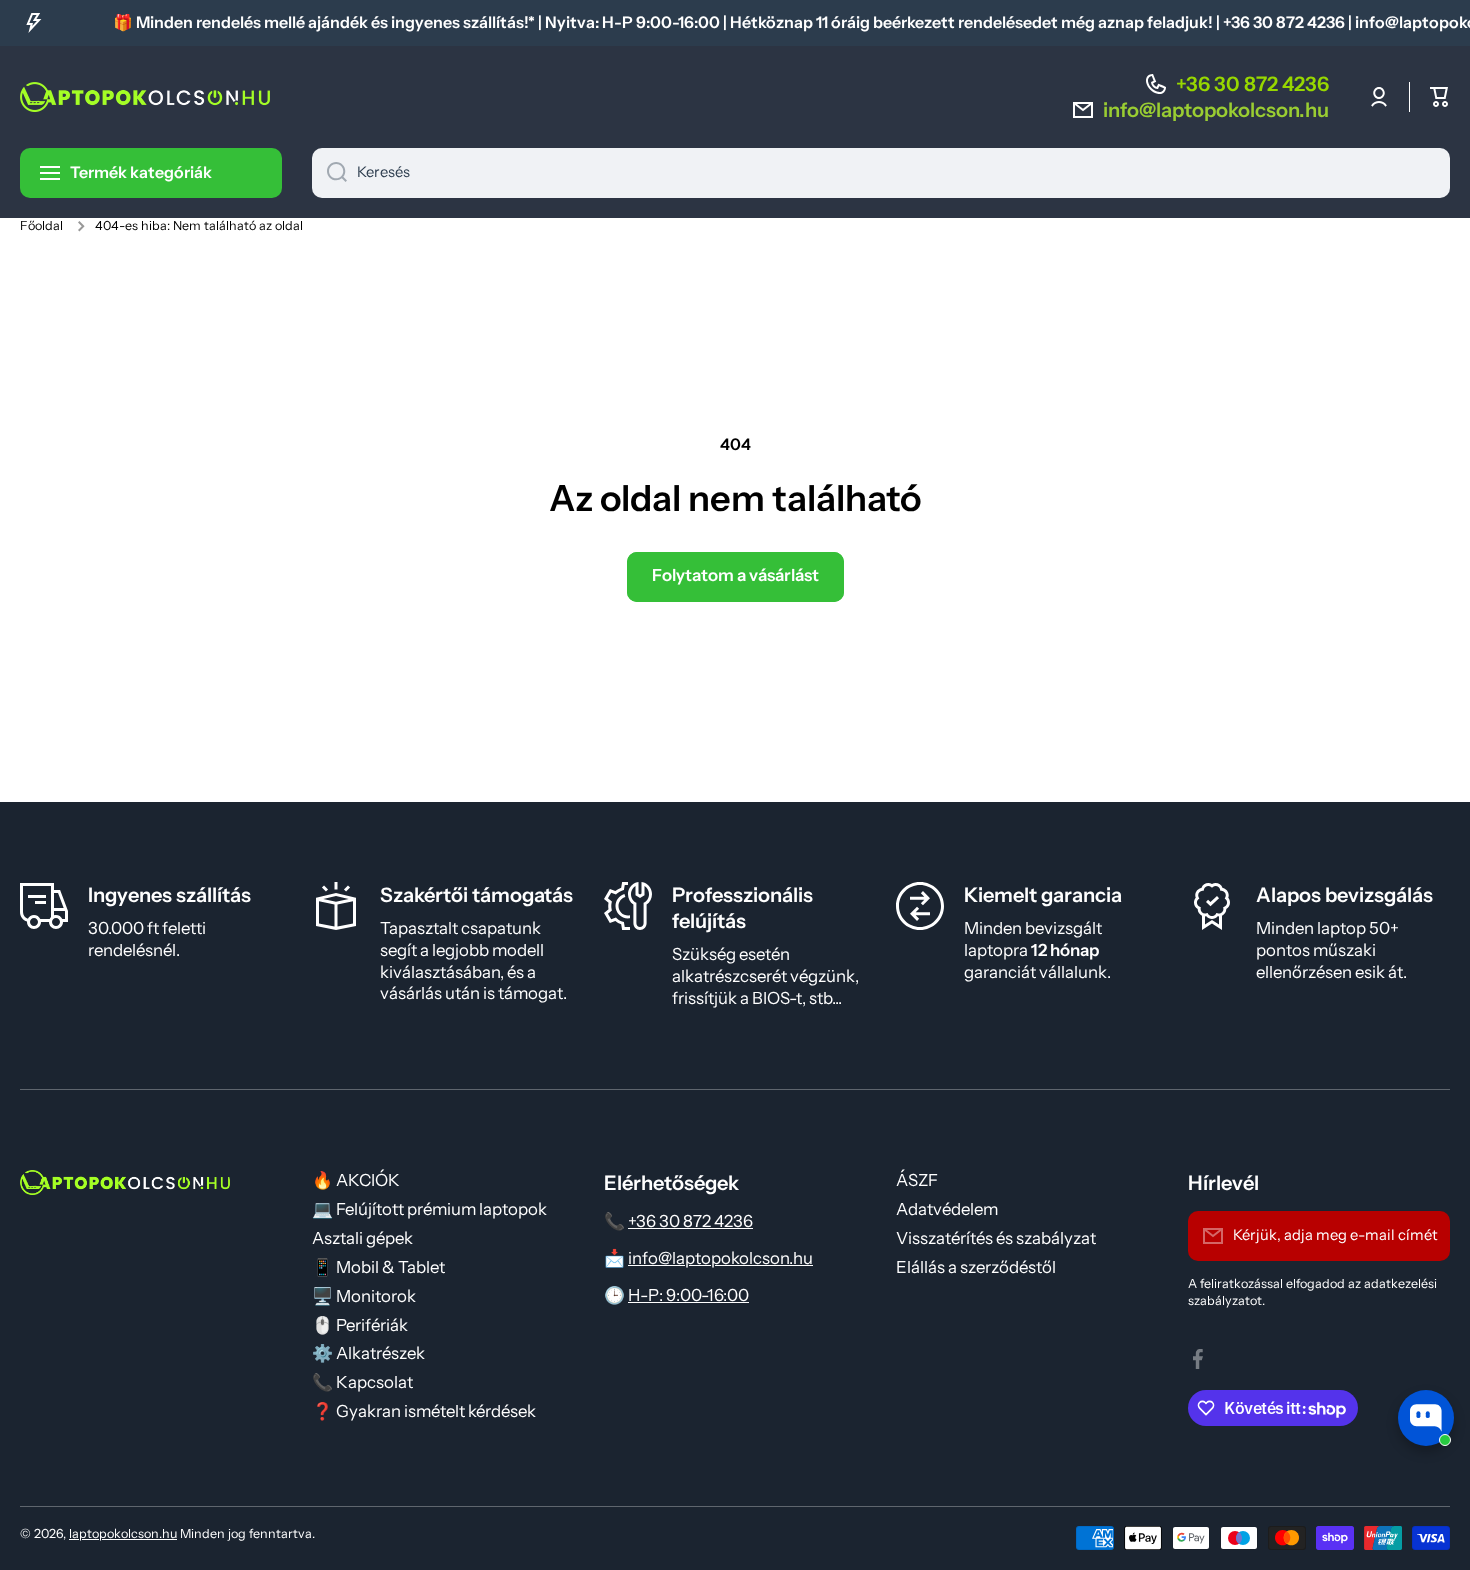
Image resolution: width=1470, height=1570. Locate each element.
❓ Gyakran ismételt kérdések (424, 1411)
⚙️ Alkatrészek (368, 1353)
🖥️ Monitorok (364, 1296)
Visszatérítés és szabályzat (996, 1238)
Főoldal (41, 225)
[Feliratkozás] (1425, 1236)
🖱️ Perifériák (360, 1325)
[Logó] (145, 96)
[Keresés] (329, 173)
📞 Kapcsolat (362, 1382)
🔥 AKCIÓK (356, 1180)
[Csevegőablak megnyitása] (1426, 1418)
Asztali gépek (362, 1238)
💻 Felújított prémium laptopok (429, 1209)
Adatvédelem (947, 1209)
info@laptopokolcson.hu (720, 1258)
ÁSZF (917, 1180)
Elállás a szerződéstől (976, 1267)
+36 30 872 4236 (1252, 84)
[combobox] (881, 173)
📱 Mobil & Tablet (378, 1267)
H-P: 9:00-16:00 (688, 1295)
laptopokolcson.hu (123, 1533)
